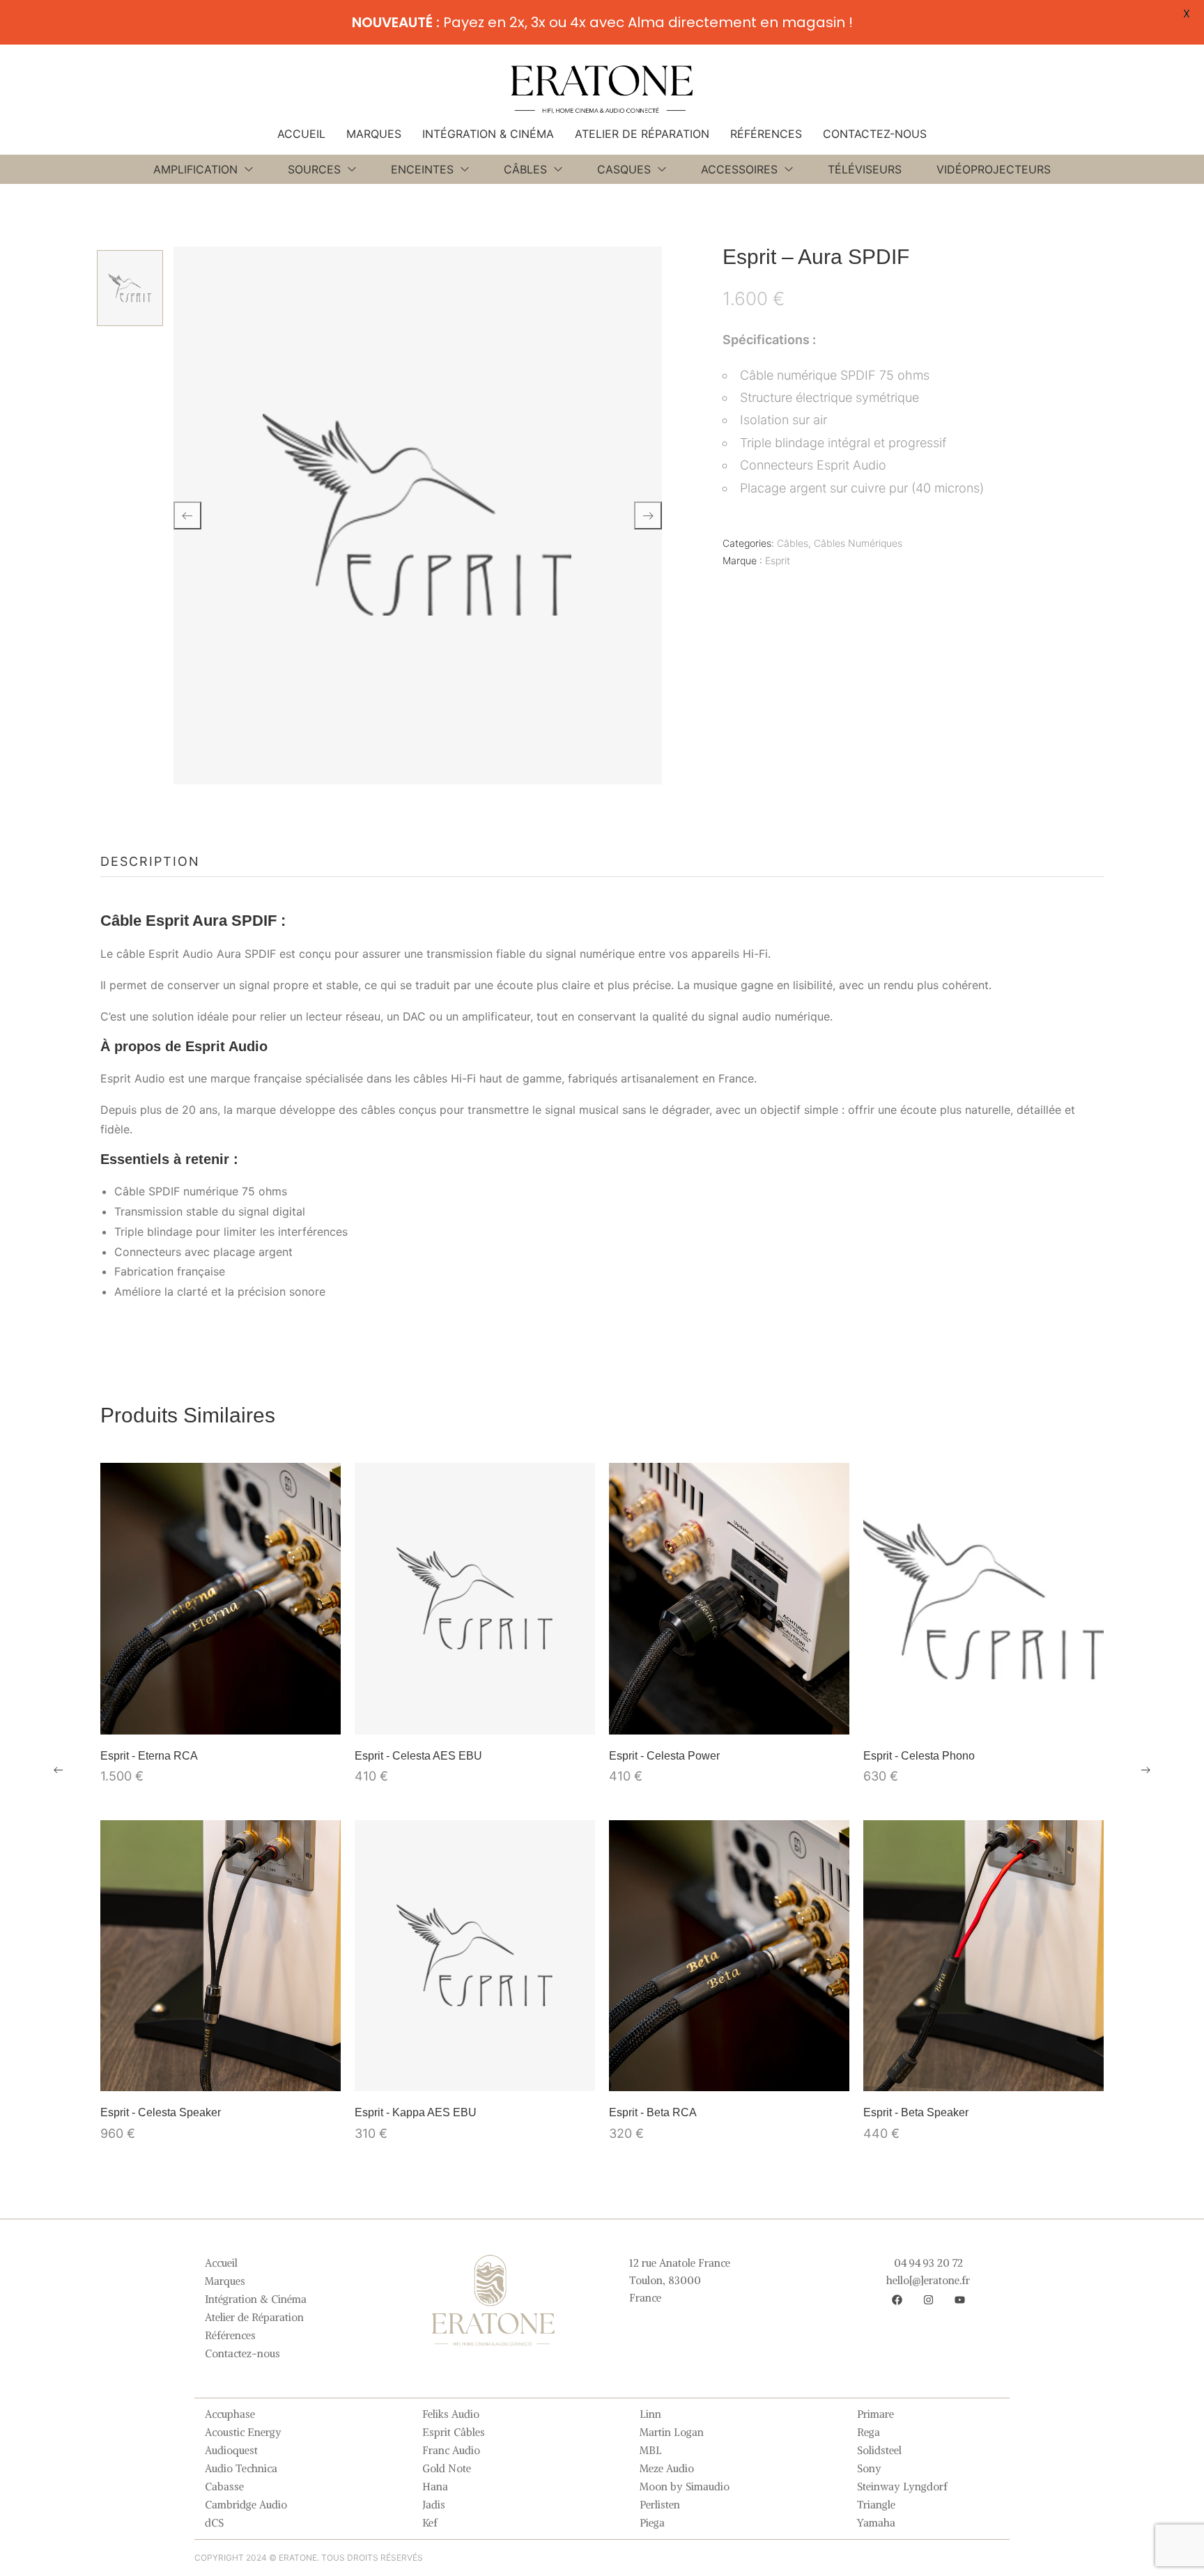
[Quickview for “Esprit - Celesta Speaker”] (221, 1955)
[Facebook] (897, 2300)
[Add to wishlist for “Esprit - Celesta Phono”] (984, 1717)
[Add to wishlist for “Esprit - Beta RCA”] (730, 2074)
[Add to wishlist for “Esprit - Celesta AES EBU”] (475, 1717)
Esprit (778, 560)
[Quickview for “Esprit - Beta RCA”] (730, 1955)
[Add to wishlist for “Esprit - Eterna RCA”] (221, 1717)
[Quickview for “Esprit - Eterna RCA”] (221, 1599)
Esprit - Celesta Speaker (161, 2112)
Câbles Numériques (858, 543)
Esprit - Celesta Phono (919, 1756)
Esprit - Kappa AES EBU (416, 2112)
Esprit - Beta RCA (653, 2112)
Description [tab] (150, 861)
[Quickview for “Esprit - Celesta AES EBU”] (475, 1599)
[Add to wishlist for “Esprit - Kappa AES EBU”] (475, 2074)
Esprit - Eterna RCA (149, 1756)
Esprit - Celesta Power (664, 1756)
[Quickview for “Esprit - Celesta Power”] (730, 1599)
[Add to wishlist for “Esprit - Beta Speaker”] (984, 2074)
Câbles (793, 543)
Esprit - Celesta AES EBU (418, 1756)
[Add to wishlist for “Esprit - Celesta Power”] (730, 1717)
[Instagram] (928, 2300)
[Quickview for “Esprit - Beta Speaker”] (984, 1955)
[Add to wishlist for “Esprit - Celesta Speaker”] (221, 2074)
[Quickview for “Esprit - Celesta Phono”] (984, 1599)
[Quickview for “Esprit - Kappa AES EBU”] (475, 1955)
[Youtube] (959, 2300)
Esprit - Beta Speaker (916, 2112)
